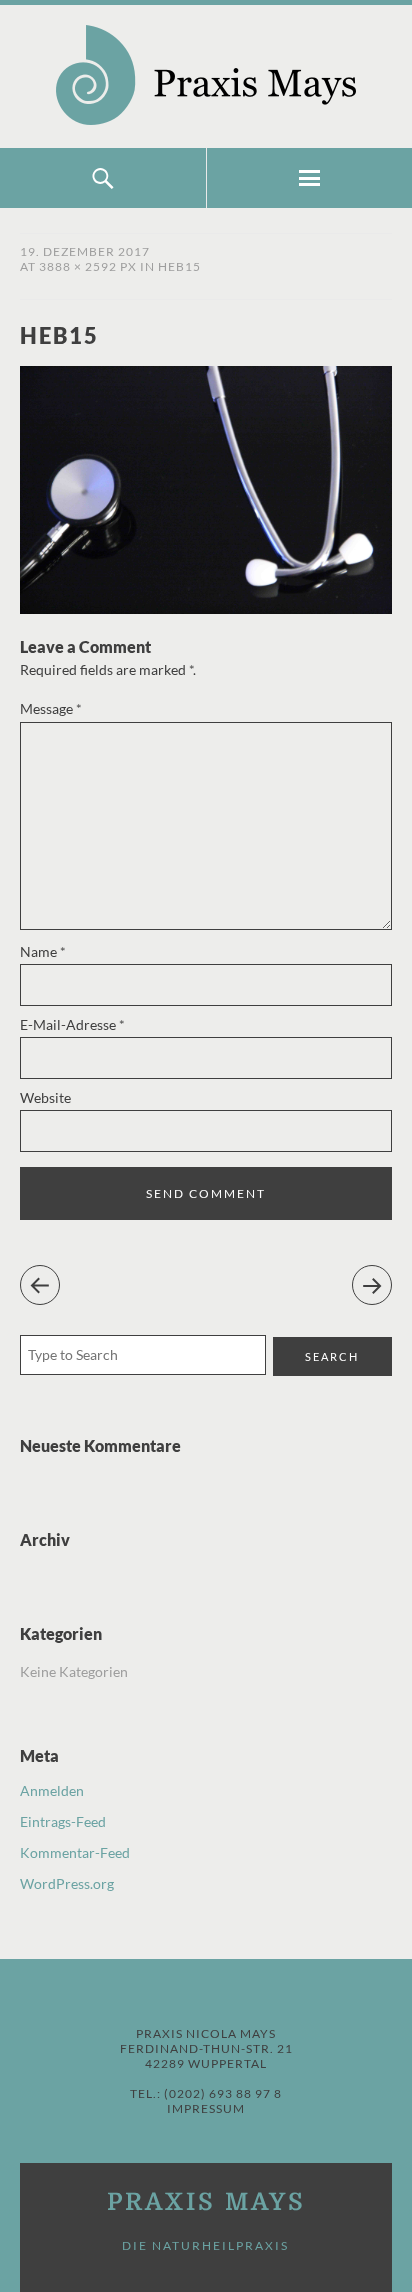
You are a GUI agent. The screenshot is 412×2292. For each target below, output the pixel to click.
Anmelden (52, 1790)
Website (45, 1097)
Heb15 (179, 266)
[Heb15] (206, 607)
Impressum (206, 2108)
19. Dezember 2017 (85, 251)
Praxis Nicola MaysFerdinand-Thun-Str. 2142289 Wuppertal (206, 2048)
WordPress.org (67, 1883)
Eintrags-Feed (63, 1821)
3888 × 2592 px (88, 266)
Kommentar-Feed (75, 1852)
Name (43, 951)
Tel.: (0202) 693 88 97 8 (206, 2093)
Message (51, 708)
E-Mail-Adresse (72, 1024)
